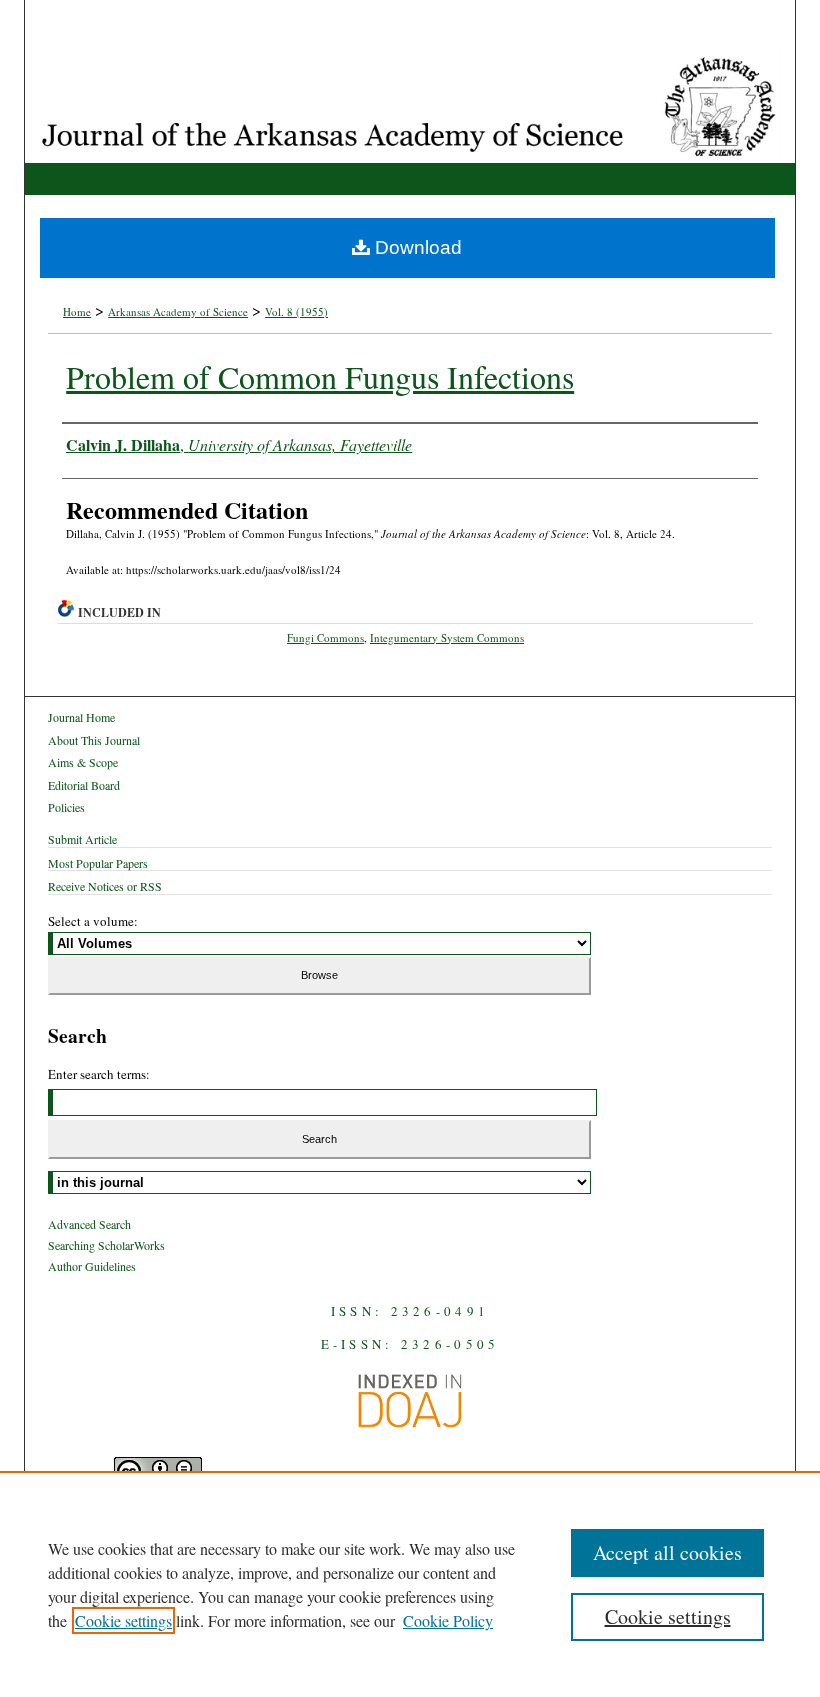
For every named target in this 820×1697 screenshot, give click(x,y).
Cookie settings (123, 1620)
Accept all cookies (667, 1552)
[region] (410, 1584)
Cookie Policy (448, 1620)
